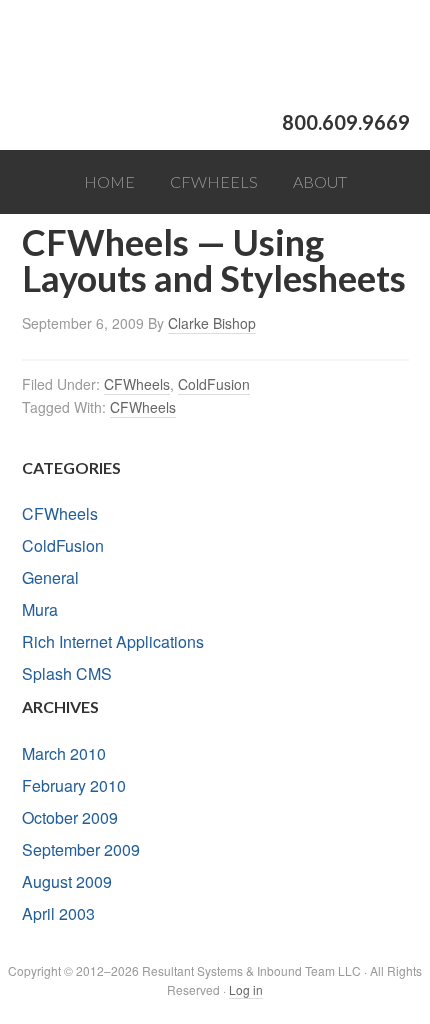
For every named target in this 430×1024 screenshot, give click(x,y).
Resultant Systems (215, 55)
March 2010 (64, 753)
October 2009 (70, 817)
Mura (40, 609)
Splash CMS (67, 673)
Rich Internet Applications (113, 641)
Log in (246, 989)
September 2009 (81, 849)
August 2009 (67, 881)
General (50, 577)
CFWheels (137, 384)
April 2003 (58, 913)
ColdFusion (214, 384)
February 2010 (74, 785)
